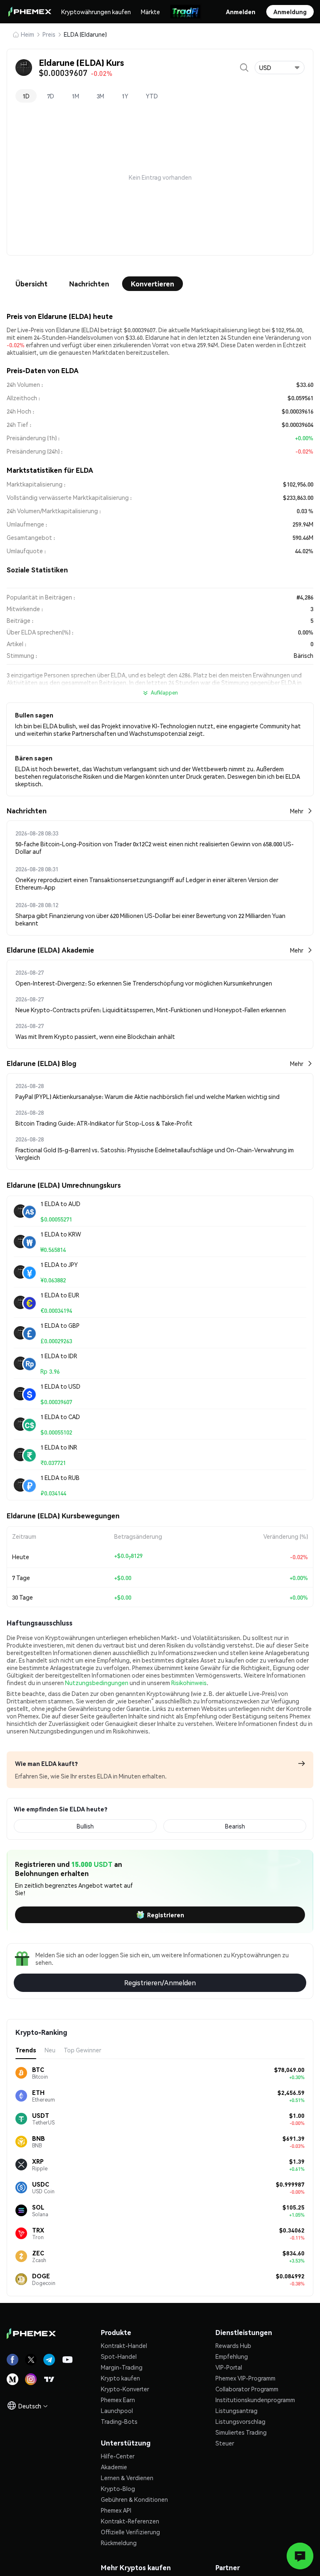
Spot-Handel (119, 2356)
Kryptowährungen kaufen (96, 12)
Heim (27, 34)
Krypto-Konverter (125, 2389)
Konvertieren (152, 284)
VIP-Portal (229, 2367)
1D (26, 96)
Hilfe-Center (118, 2456)
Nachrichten (89, 284)
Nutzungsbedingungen (97, 1683)
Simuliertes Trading (241, 2432)
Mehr (297, 811)
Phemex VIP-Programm (245, 2378)
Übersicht (31, 284)
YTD (152, 96)
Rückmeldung (119, 2543)
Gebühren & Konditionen (134, 2499)
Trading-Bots (119, 2421)
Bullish (85, 1826)
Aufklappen (164, 693)
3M (100, 96)
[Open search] (244, 68)
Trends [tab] (26, 2050)
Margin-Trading (122, 2367)
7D (51, 96)
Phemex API (116, 2510)
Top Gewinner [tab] (82, 2050)
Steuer (225, 2443)
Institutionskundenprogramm (255, 2400)
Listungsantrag (236, 2410)
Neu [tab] (50, 2050)
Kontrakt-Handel (124, 2345)
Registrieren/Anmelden (160, 1983)
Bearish (235, 1826)
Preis (49, 34)
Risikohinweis (189, 1683)
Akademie (114, 2467)
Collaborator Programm (247, 2389)
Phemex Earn (118, 2400)
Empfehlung (232, 2356)
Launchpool (117, 2410)
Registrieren (166, 1915)
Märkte (150, 12)
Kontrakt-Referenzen (130, 2521)
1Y (125, 96)
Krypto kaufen (120, 2378)
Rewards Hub (233, 2345)
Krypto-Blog (118, 2488)
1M (75, 96)
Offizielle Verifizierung (130, 2532)
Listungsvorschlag (240, 2421)
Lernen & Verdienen (127, 2478)
